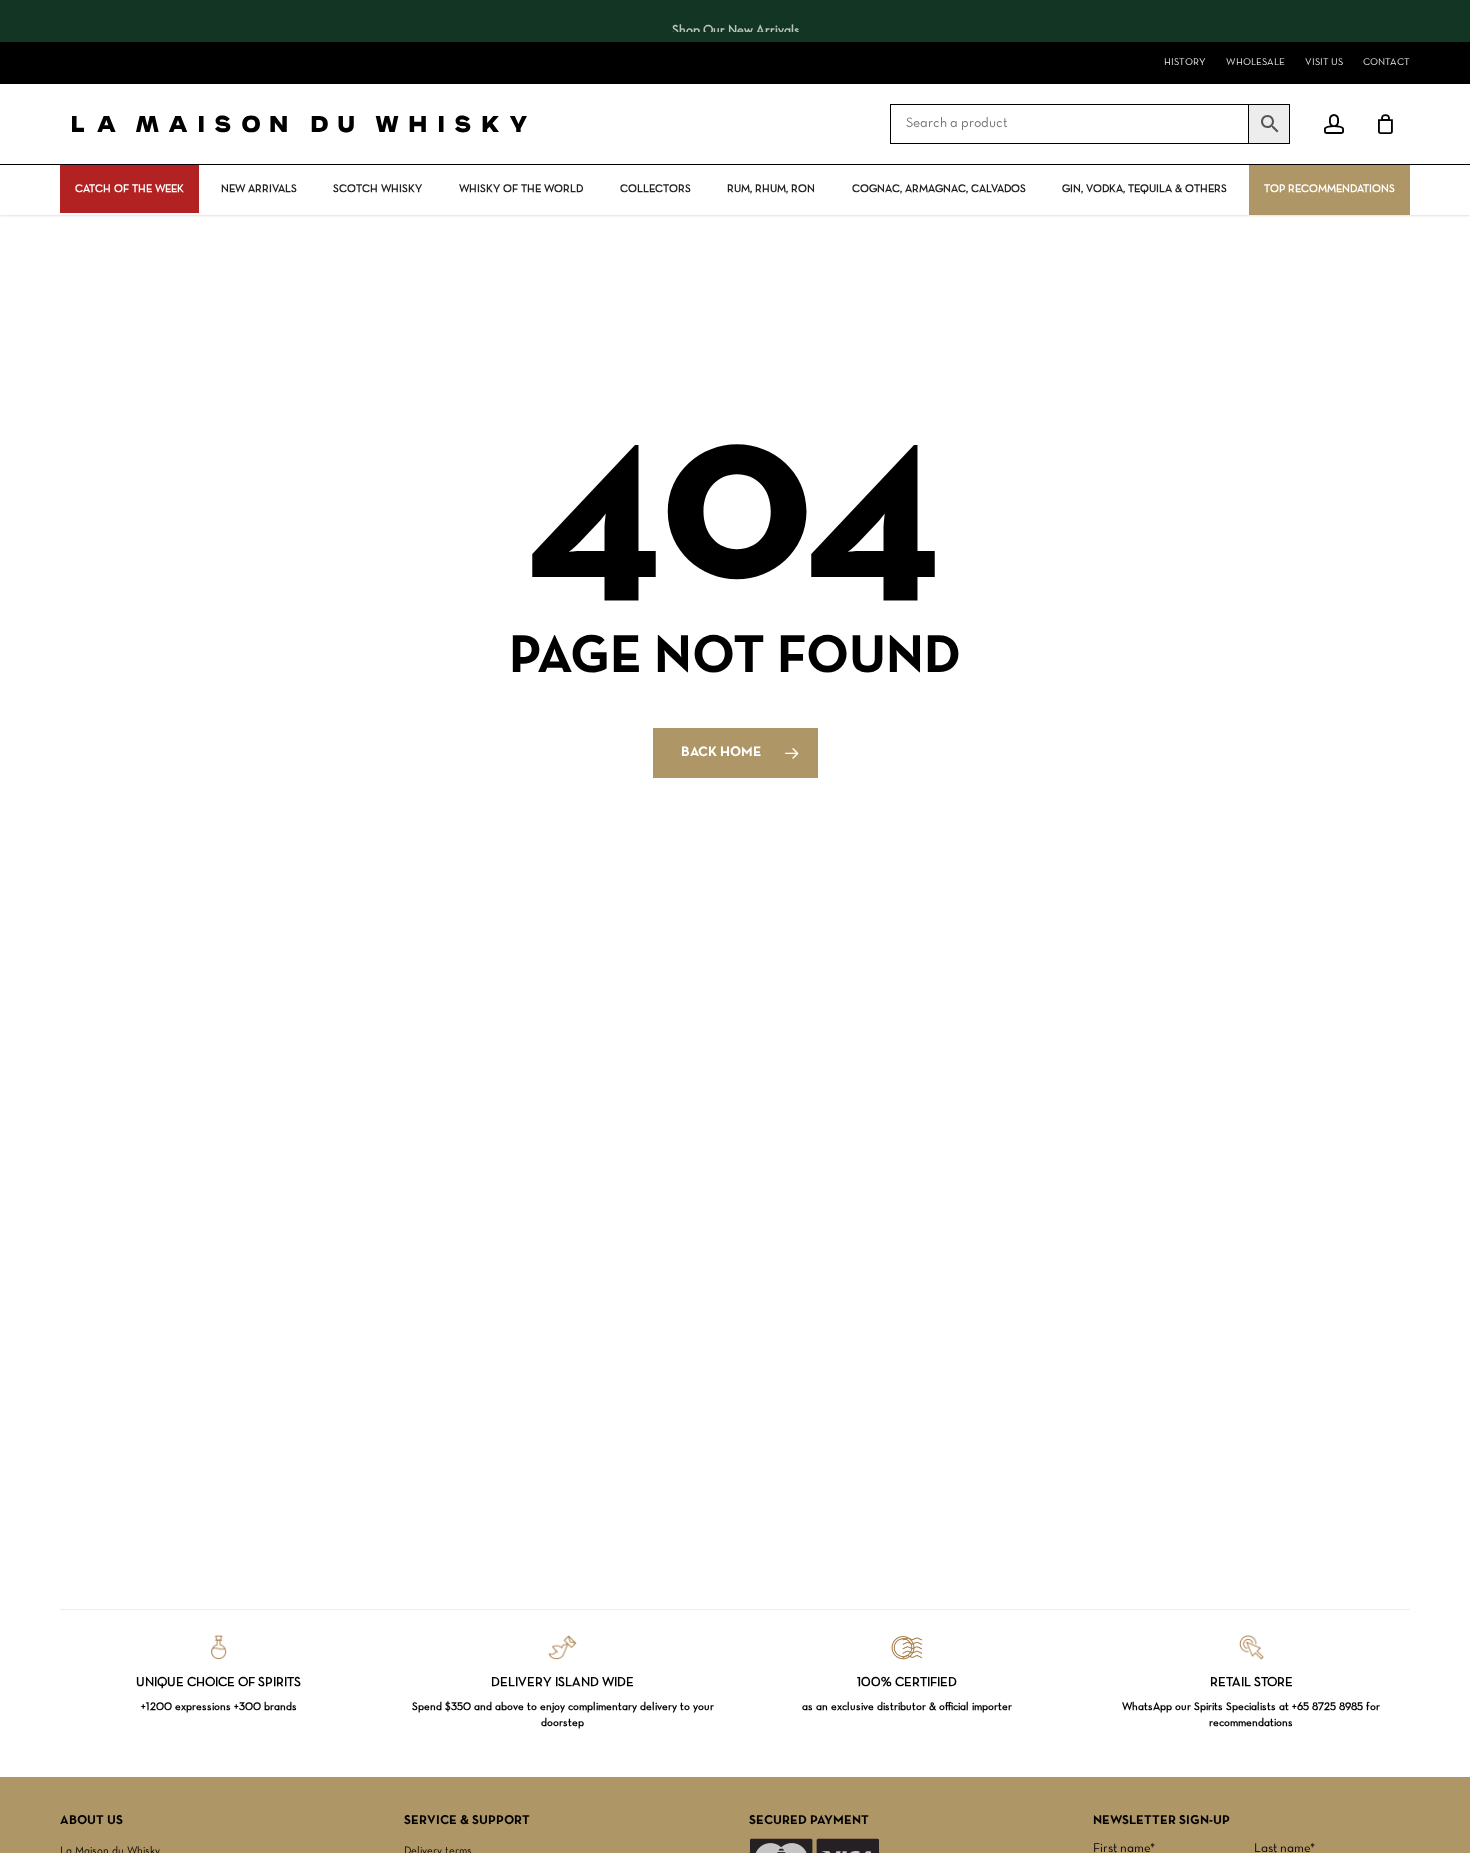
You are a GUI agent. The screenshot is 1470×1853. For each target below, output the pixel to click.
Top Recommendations (1329, 189)
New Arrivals (259, 189)
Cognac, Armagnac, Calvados (939, 189)
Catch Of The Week (129, 189)
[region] (735, 21)
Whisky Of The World (521, 189)
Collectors (655, 189)
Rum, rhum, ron (771, 189)
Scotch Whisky (377, 189)
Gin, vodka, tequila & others (1144, 189)
